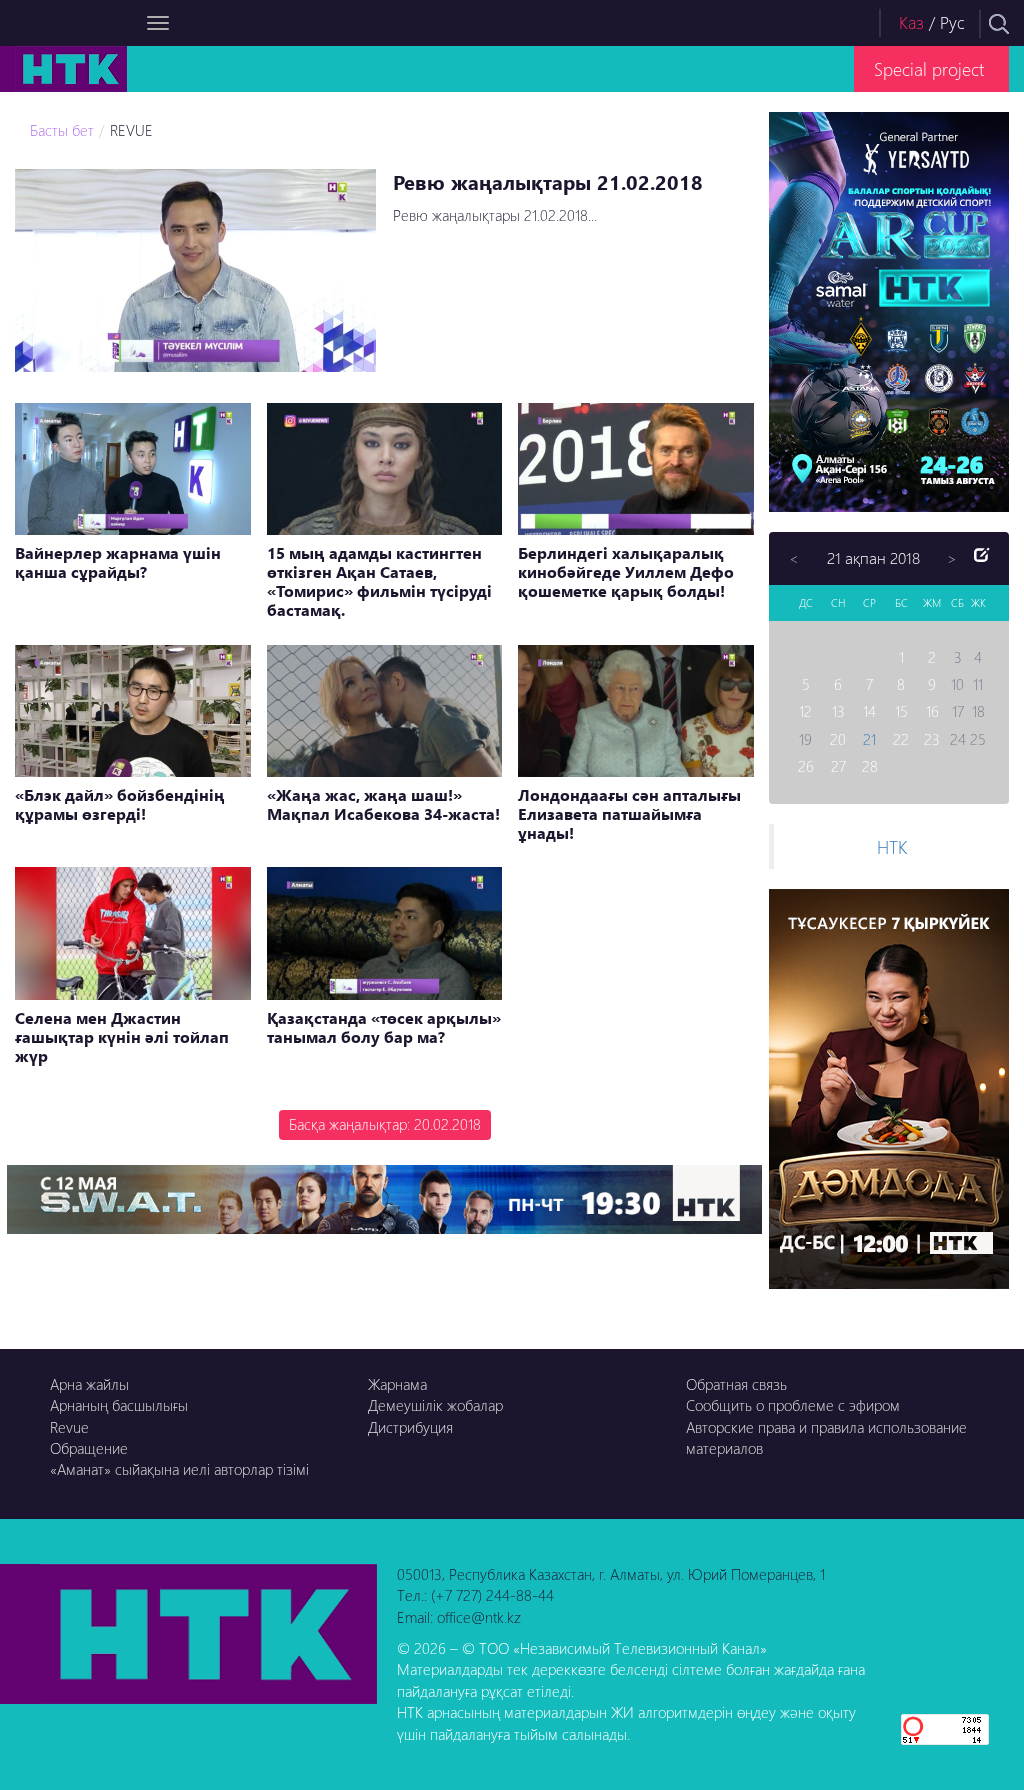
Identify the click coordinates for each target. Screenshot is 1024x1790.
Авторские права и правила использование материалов (826, 1437)
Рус (952, 22)
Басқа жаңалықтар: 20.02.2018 (385, 1124)
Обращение (89, 1448)
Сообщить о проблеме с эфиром (793, 1405)
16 (932, 711)
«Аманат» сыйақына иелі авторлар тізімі (179, 1469)
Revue (69, 1427)
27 (838, 766)
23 (932, 739)
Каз (911, 22)
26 (806, 766)
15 (901, 711)
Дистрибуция (410, 1427)
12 (805, 711)
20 (838, 739)
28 (870, 766)
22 (901, 739)
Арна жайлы (89, 1384)
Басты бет (62, 130)
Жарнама (397, 1384)
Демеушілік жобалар (435, 1405)
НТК (892, 846)
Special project (929, 68)
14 (869, 711)
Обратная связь (736, 1384)
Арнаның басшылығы (119, 1405)
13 (838, 711)
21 (869, 739)
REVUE (131, 130)
